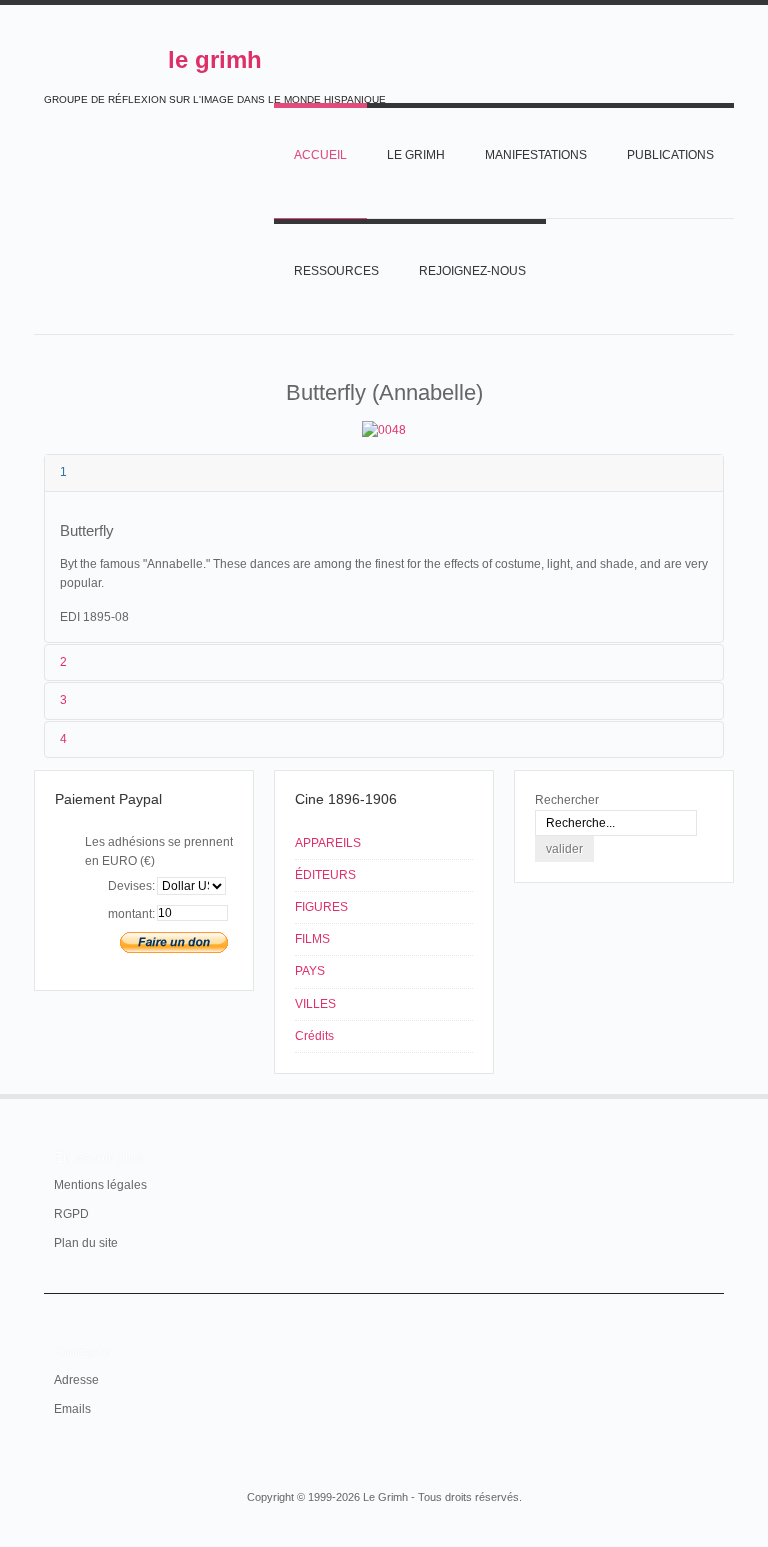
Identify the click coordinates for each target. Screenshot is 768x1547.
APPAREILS (328, 843)
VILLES (315, 1004)
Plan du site (86, 1243)
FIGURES (321, 907)
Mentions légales (100, 1185)
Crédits (314, 1036)
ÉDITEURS (325, 875)
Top (712, 1094)
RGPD (71, 1214)
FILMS (312, 939)
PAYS (310, 971)
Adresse (76, 1380)
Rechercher (567, 800)
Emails (72, 1409)
